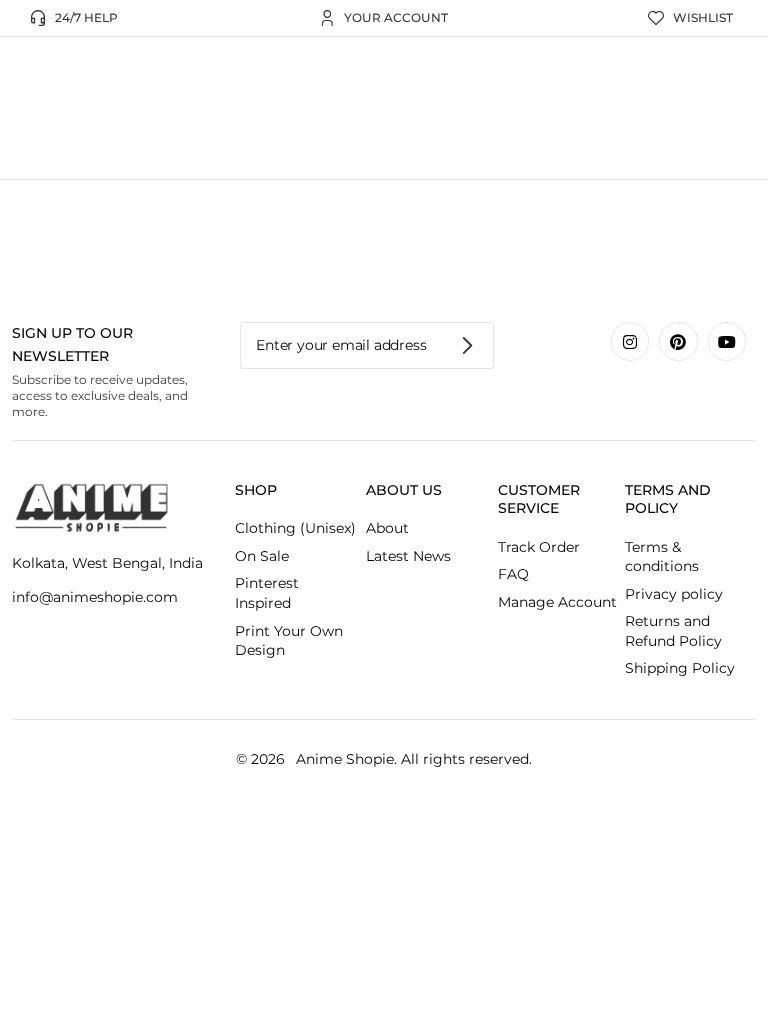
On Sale (262, 556)
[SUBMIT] (468, 345)
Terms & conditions (662, 557)
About (387, 528)
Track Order (539, 547)
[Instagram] (630, 341)
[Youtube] (727, 341)
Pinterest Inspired (267, 593)
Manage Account (557, 602)
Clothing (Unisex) (295, 528)
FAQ (513, 574)
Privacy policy (674, 594)
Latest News (408, 556)
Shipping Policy (680, 668)
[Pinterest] (678, 341)
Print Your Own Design (289, 641)
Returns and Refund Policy (673, 631)
